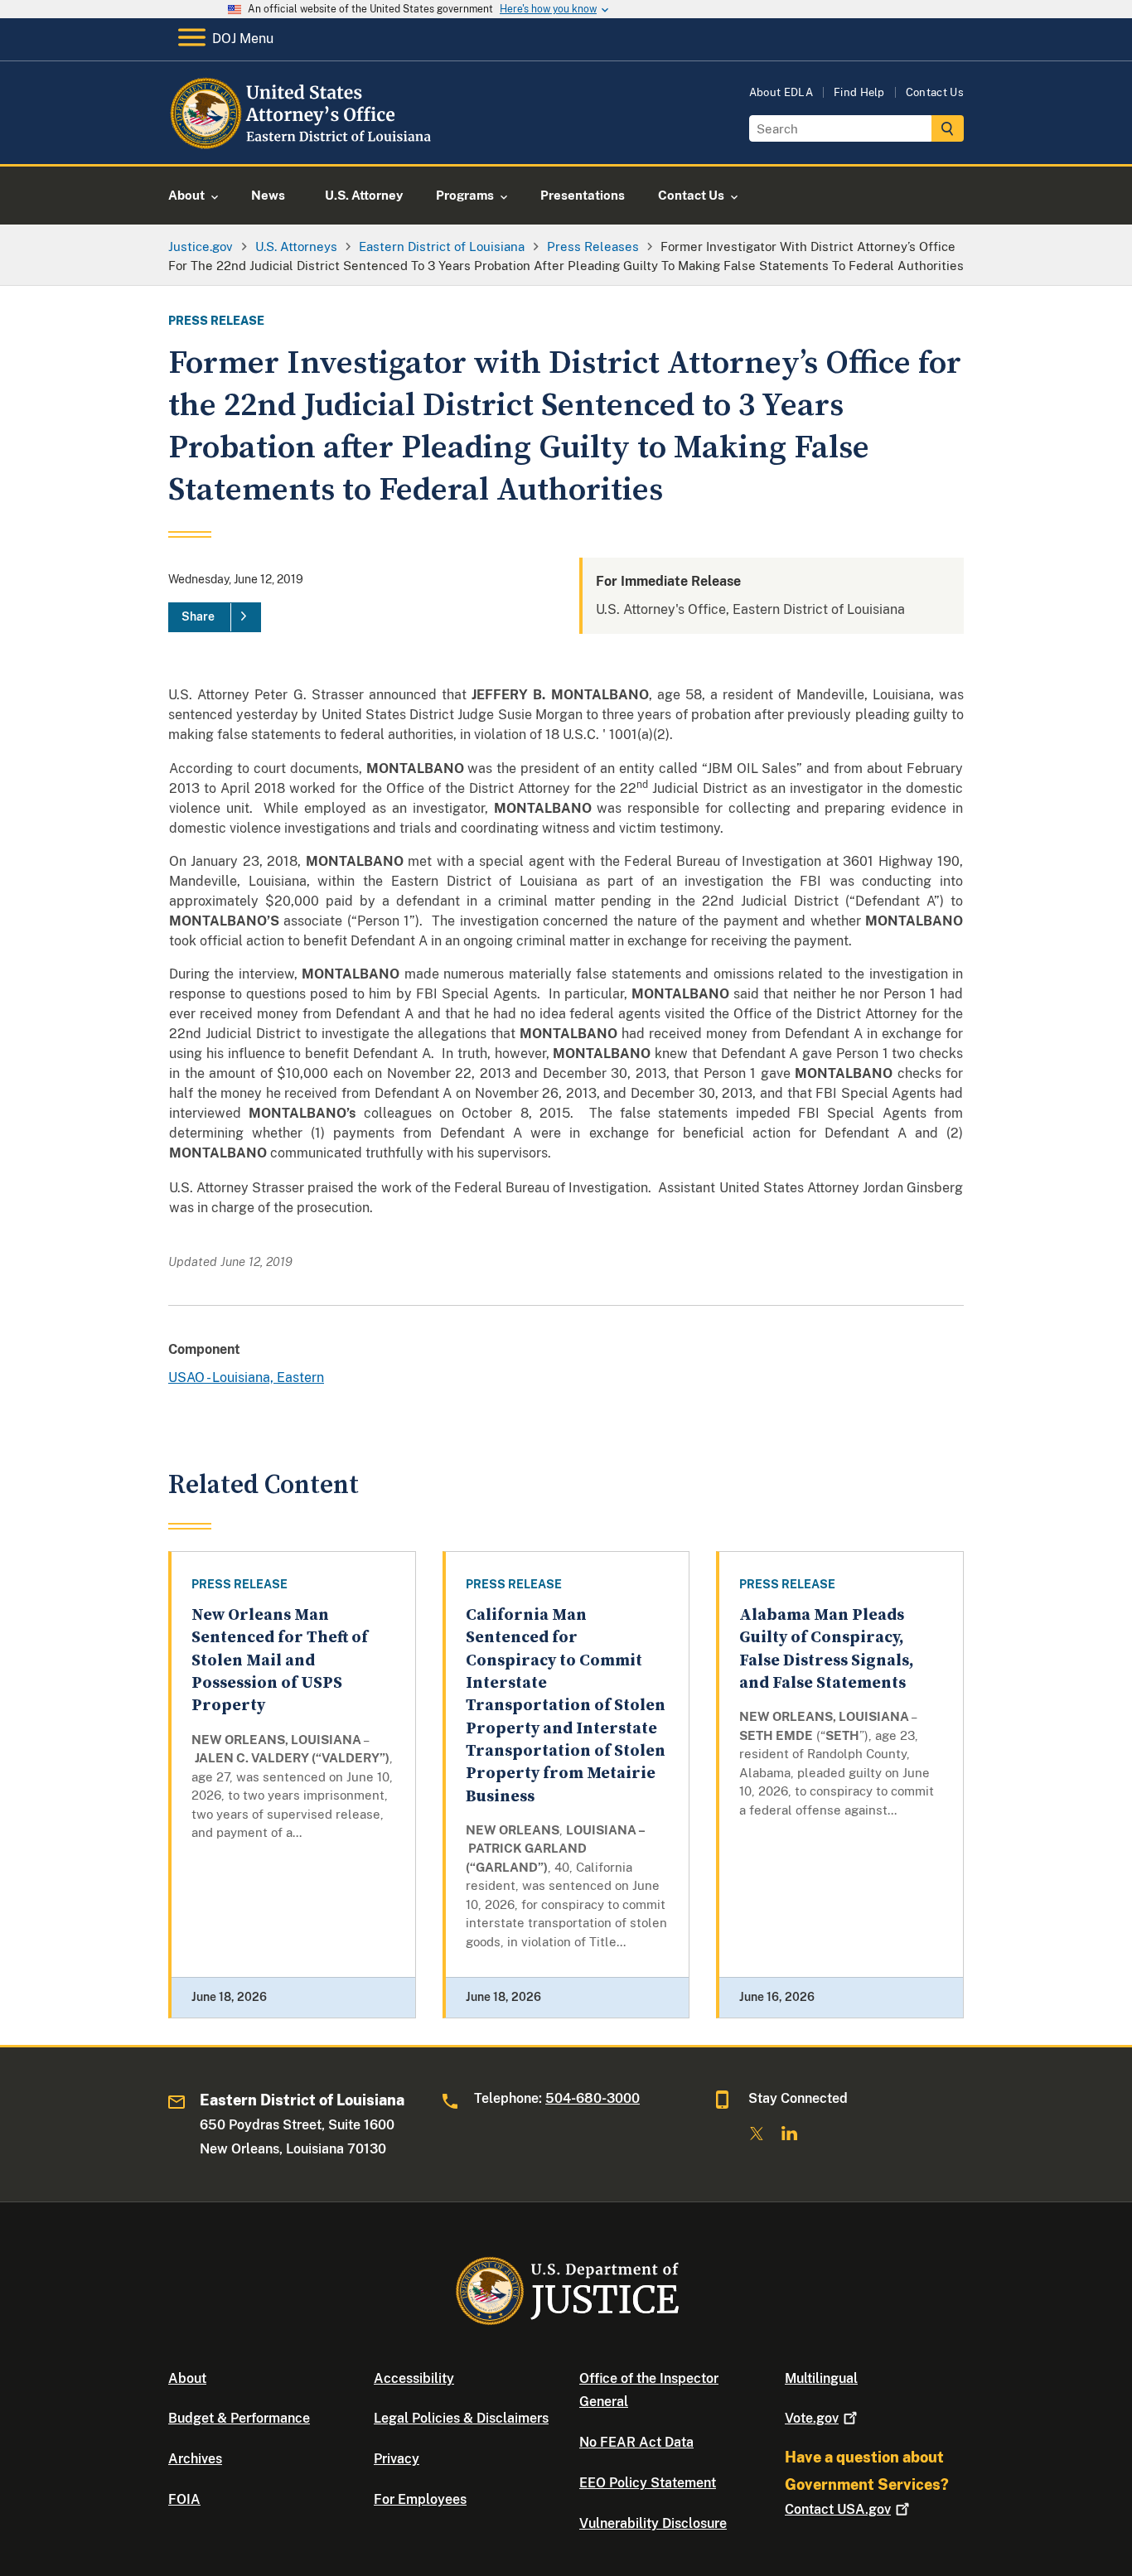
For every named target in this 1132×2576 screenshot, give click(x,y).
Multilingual (821, 2378)
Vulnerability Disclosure (653, 2523)
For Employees (420, 2499)
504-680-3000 (593, 2098)
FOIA (184, 2499)
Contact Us (935, 92)
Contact (838, 2509)
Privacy (397, 2459)
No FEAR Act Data (636, 2442)
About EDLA (781, 92)
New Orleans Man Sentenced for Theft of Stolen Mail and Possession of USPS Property (280, 1660)
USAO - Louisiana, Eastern (246, 1377)
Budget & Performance (239, 2418)
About (187, 2378)
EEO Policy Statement (648, 2483)
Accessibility (414, 2378)
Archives (195, 2459)
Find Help (859, 92)
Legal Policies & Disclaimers (461, 2418)
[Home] (303, 145)
